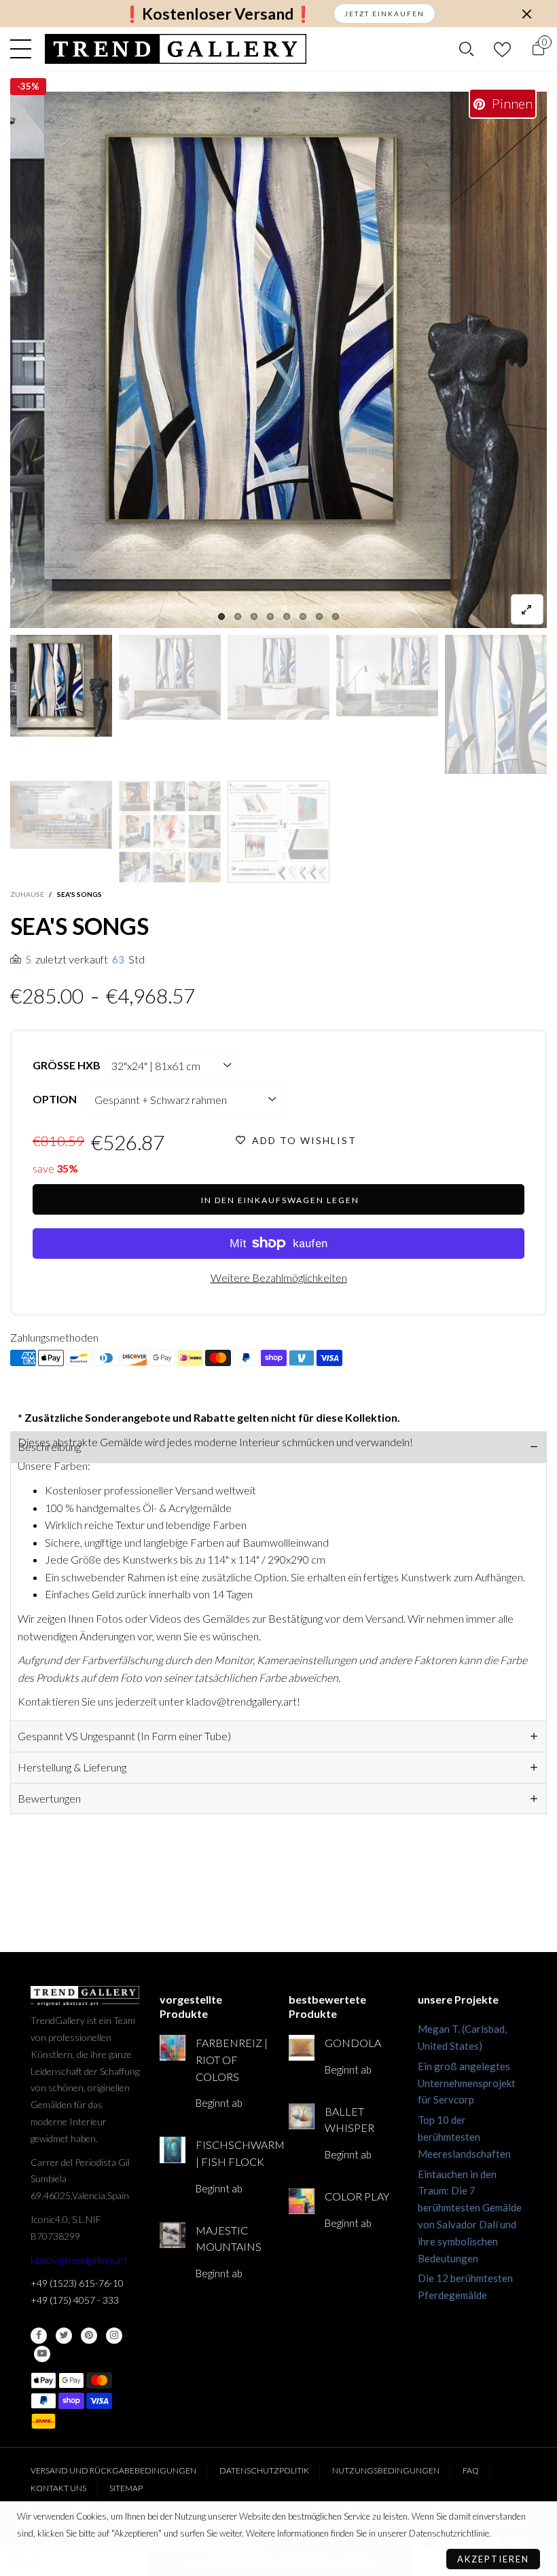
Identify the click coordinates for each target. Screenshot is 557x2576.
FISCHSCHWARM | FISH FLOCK (232, 2153)
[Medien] (527, 609)
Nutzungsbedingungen (386, 2470)
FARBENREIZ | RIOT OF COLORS (232, 2060)
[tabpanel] (278, 360)
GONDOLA (353, 2043)
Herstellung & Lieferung (72, 1767)
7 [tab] (319, 617)
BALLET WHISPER (349, 2120)
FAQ (471, 2470)
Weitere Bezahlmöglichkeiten (279, 1277)
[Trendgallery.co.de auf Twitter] (64, 2336)
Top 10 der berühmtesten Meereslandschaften (464, 2137)
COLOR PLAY (357, 2196)
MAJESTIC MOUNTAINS (229, 2239)
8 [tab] (336, 617)
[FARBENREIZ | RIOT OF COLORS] (173, 2048)
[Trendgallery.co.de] (176, 49)
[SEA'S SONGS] (61, 815)
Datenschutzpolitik (264, 2470)
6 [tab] (303, 617)
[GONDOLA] (302, 2048)
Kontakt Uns (58, 2488)
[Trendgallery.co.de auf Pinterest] (89, 2336)
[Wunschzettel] (502, 49)
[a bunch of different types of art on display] (278, 832)
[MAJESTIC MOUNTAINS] (173, 2235)
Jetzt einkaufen (384, 14)
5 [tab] (287, 617)
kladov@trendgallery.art (79, 2260)
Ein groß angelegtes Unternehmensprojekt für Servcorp (467, 2083)
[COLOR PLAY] (302, 2201)
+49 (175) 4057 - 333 (75, 2300)
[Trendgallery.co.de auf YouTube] (42, 2354)
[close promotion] (526, 14)
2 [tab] (238, 617)
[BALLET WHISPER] (302, 2116)
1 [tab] (221, 617)
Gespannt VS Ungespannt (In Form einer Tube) (124, 1736)
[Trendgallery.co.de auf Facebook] (39, 2336)
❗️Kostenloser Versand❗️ (218, 14)
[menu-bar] (24, 49)
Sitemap (126, 2488)
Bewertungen (49, 1798)
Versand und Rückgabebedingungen (113, 2470)
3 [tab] (254, 617)
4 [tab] (270, 617)
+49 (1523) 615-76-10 (77, 2283)
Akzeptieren (493, 2559)
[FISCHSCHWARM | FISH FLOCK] (173, 2150)
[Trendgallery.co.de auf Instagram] (114, 2336)
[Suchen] (466, 49)
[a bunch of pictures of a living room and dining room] (170, 832)
